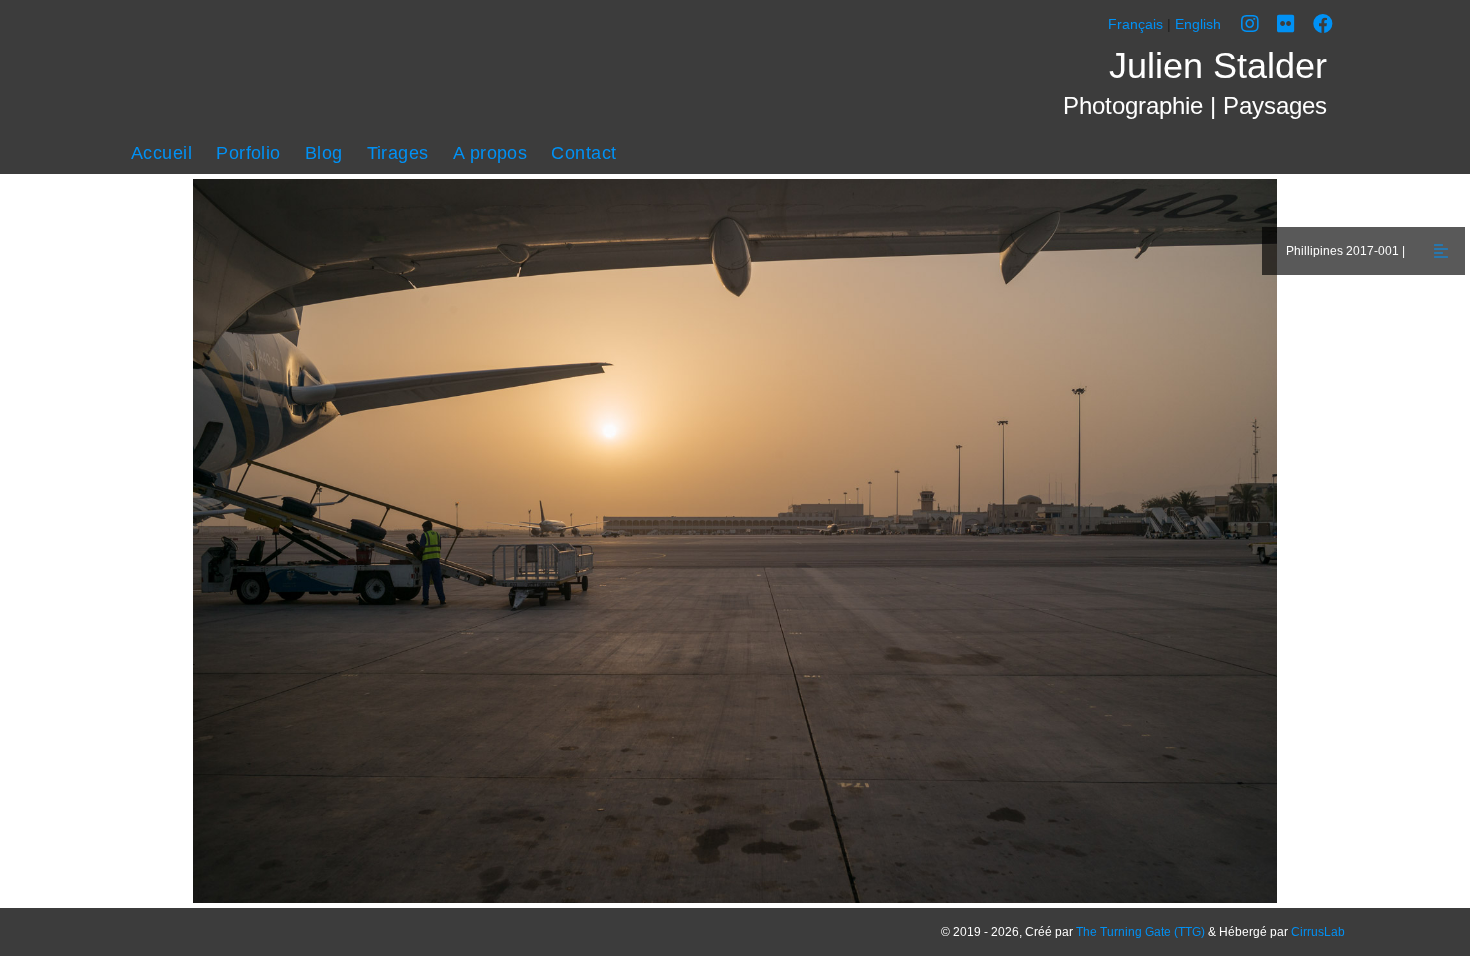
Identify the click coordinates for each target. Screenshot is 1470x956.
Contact (583, 153)
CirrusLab (1318, 932)
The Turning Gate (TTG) (1140, 932)
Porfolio (248, 153)
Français (1135, 24)
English (1198, 24)
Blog (324, 153)
